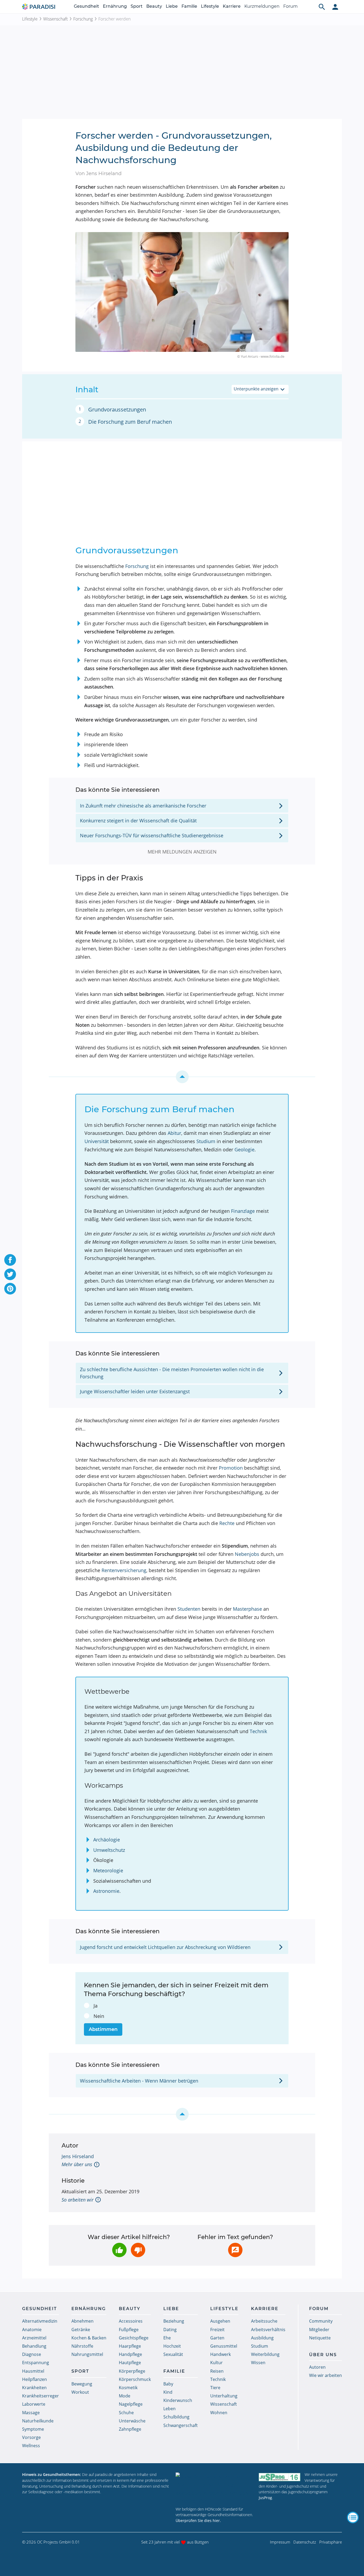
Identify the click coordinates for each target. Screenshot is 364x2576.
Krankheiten (34, 2388)
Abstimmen (103, 2029)
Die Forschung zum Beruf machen (130, 422)
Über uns (323, 2355)
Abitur (174, 1133)
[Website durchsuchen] (322, 7)
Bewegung (82, 2384)
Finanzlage (243, 1211)
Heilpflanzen (35, 2379)
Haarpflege (130, 2346)
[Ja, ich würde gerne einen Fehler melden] (235, 2250)
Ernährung (115, 6)
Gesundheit (86, 6)
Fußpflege (129, 2330)
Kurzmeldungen (262, 6)
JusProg (265, 2498)
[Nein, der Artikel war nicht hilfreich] (138, 2250)
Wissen (258, 2363)
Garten (217, 2338)
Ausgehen (220, 2321)
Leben (169, 2409)
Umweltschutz (109, 1850)
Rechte (227, 1523)
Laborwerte (34, 2404)
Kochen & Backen (89, 2338)
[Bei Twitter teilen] (10, 1274)
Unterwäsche (132, 2421)
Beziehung (174, 2321)
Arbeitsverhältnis (268, 2330)
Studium (206, 1141)
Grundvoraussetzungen (117, 409)
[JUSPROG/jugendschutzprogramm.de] (280, 2477)
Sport (137, 6)
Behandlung (34, 2346)
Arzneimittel (34, 2338)
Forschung (83, 19)
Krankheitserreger (41, 2396)
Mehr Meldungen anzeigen (182, 852)
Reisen (217, 2371)
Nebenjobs (247, 1554)
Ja (96, 2006)
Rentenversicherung (124, 1570)
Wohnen (219, 2413)
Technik (258, 1731)
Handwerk (221, 2354)
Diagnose (32, 2354)
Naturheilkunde (38, 2421)
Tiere (215, 2388)
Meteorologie (108, 1870)
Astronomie (106, 1891)
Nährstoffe (82, 2346)
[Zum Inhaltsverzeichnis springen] (182, 1077)
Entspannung (36, 2363)
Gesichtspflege (134, 2338)
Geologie (244, 1149)
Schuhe (126, 2413)
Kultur (217, 2363)
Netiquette (320, 2338)
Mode (125, 2396)
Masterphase (247, 1609)
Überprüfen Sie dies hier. (198, 2521)
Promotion (231, 1468)
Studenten (189, 1609)
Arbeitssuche (264, 2321)
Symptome (33, 2429)
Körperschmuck (135, 2379)
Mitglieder (319, 2330)
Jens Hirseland (78, 2156)
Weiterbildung (265, 2354)
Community (321, 2321)
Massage (31, 2413)
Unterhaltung (224, 2396)
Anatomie (32, 2330)
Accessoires (131, 2321)
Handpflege (130, 2354)
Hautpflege (130, 2363)
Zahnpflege (130, 2429)
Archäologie (107, 1840)
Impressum (280, 2542)
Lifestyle (210, 6)
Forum (290, 6)
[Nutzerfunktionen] (335, 7)
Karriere (232, 6)
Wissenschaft (55, 19)
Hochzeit (172, 2346)
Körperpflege (132, 2371)
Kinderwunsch (178, 2400)
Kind (168, 2392)
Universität (97, 1141)
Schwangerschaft (181, 2425)
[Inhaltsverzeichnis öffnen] (353, 2517)
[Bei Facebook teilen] (10, 1260)
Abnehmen (82, 2321)
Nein (99, 2016)
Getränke (81, 2330)
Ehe (167, 2338)
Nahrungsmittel (87, 2354)
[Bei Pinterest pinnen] (10, 1289)
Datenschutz (305, 2542)
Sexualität (173, 2354)
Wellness (31, 2446)
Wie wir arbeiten (325, 2375)
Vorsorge (31, 2437)
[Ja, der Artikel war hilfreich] (119, 2250)
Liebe (172, 6)
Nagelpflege (131, 2404)
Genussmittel (224, 2346)
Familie (189, 6)
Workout (80, 2392)
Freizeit (217, 2330)
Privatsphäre (331, 2542)
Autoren (317, 2367)
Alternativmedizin (40, 2321)
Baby (168, 2384)
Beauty (154, 6)
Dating (170, 2330)
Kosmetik (128, 2388)
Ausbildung (262, 2338)
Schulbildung (176, 2417)
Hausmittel (33, 2371)
